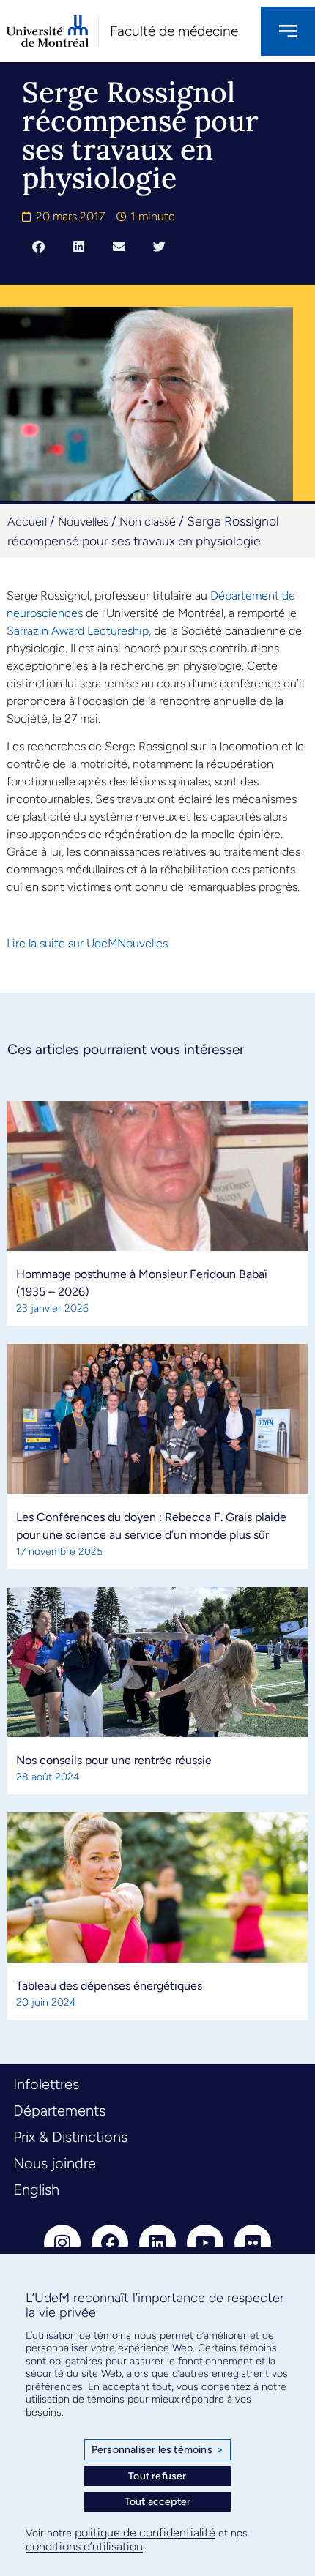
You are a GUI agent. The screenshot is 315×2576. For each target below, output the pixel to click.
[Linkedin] (157, 2243)
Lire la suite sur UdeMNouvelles (87, 943)
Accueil (27, 522)
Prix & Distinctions (70, 2137)
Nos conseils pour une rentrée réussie (114, 1760)
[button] (38, 247)
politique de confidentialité (145, 2532)
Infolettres (46, 2084)
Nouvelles (83, 522)
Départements (59, 2110)
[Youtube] (205, 2243)
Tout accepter (158, 2502)
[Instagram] (62, 2243)
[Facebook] (110, 2243)
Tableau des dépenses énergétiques (109, 1986)
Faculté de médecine (174, 31)
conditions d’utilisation (84, 2546)
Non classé (148, 522)
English (36, 2189)
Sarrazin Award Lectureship (78, 631)
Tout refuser (157, 2476)
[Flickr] (253, 2243)
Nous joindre (55, 2163)
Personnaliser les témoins (157, 2450)
